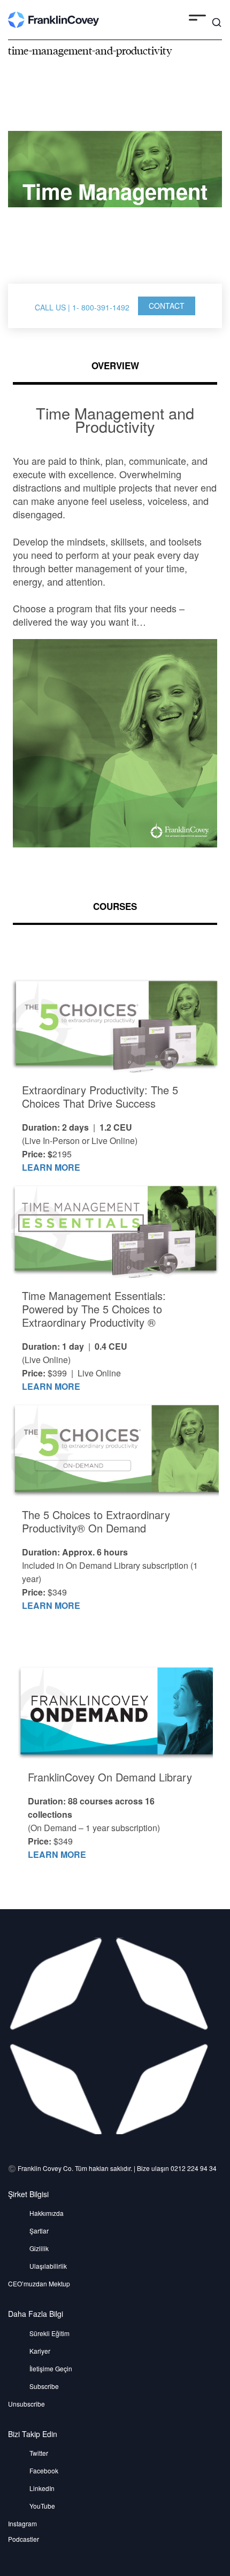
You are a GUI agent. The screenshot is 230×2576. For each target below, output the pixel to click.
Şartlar (39, 2231)
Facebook (44, 2470)
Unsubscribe (26, 2404)
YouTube (42, 2506)
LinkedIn (42, 2488)
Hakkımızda (47, 2213)
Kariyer (40, 2351)
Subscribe (44, 2386)
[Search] (217, 21)
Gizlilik (39, 2248)
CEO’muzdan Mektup (39, 2283)
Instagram (22, 2523)
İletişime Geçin (51, 2368)
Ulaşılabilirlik (48, 2266)
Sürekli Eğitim (49, 2333)
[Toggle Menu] (197, 20)
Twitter (39, 2453)
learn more (51, 1167)
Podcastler (24, 2539)
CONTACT (167, 306)
